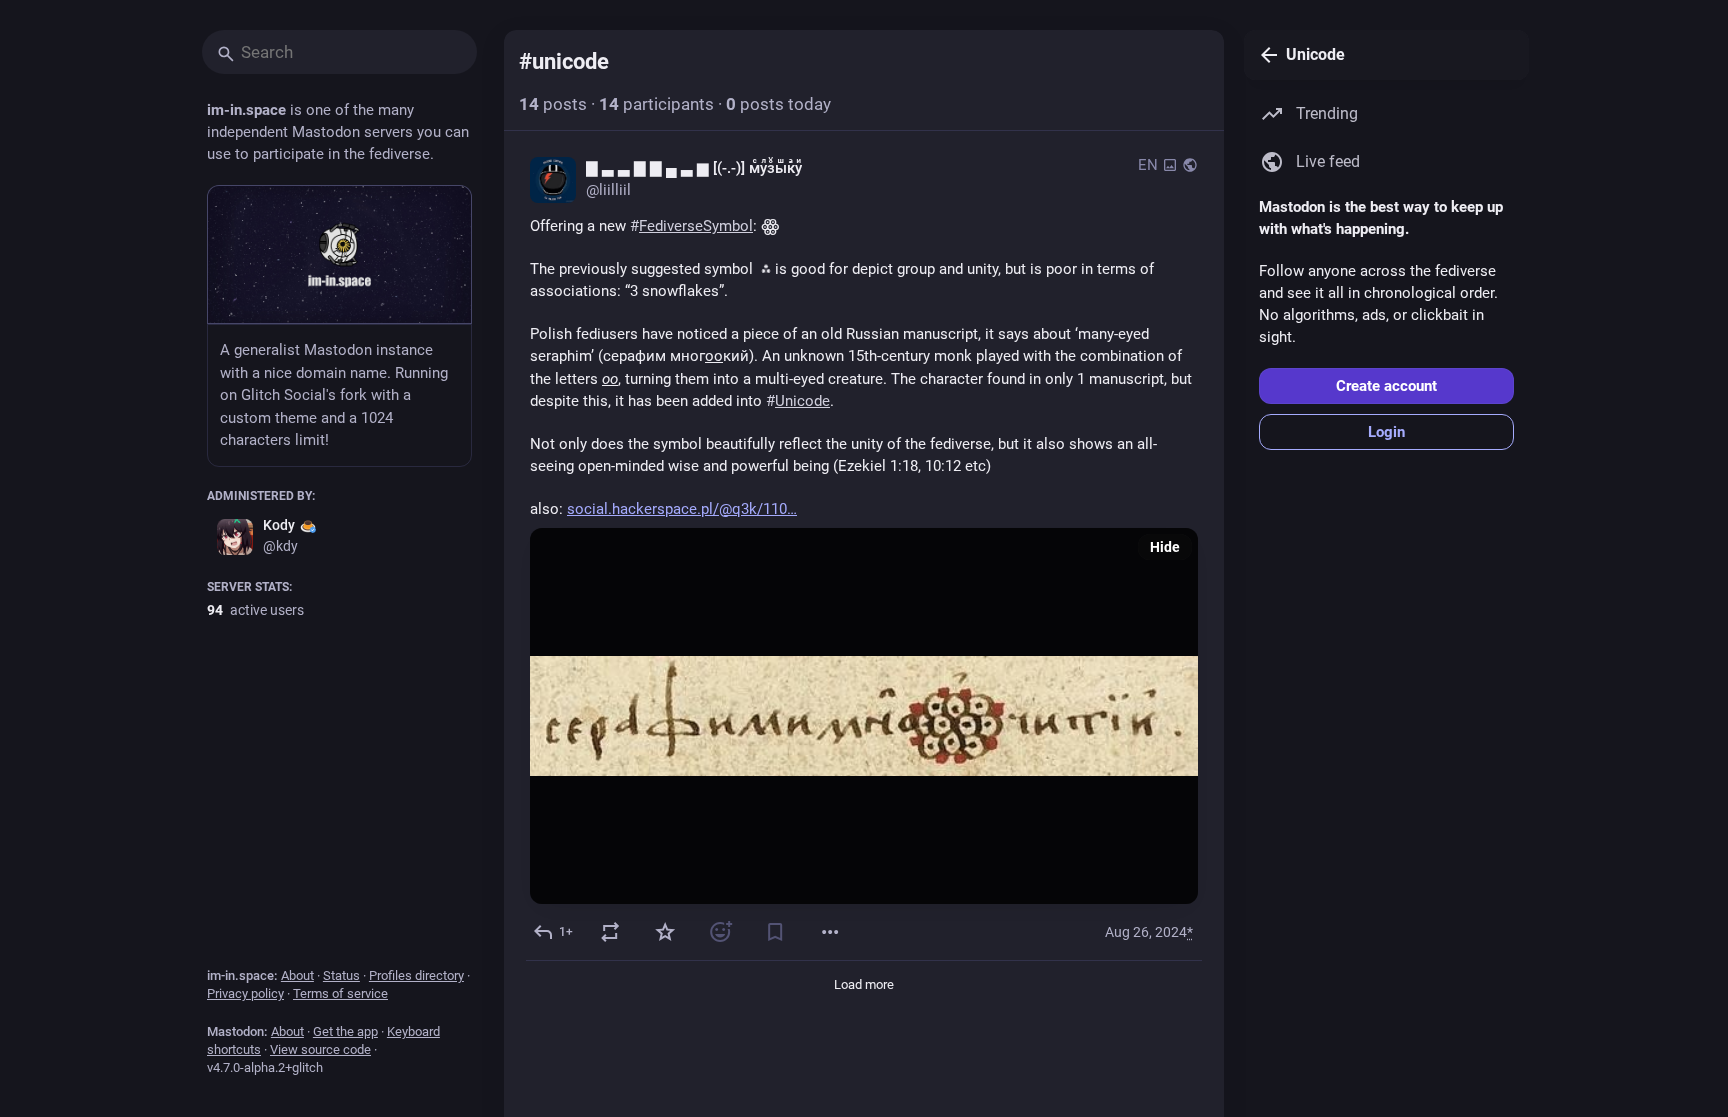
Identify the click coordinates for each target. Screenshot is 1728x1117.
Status (341, 975)
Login (1386, 432)
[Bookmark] (775, 932)
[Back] (1265, 55)
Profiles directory (416, 975)
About (297, 975)
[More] (830, 932)
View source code (320, 1049)
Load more (864, 984)
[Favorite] (665, 932)
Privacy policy (245, 993)
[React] (720, 932)
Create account (1386, 386)
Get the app (345, 1031)
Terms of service (340, 993)
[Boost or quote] (610, 932)
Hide (1165, 547)
